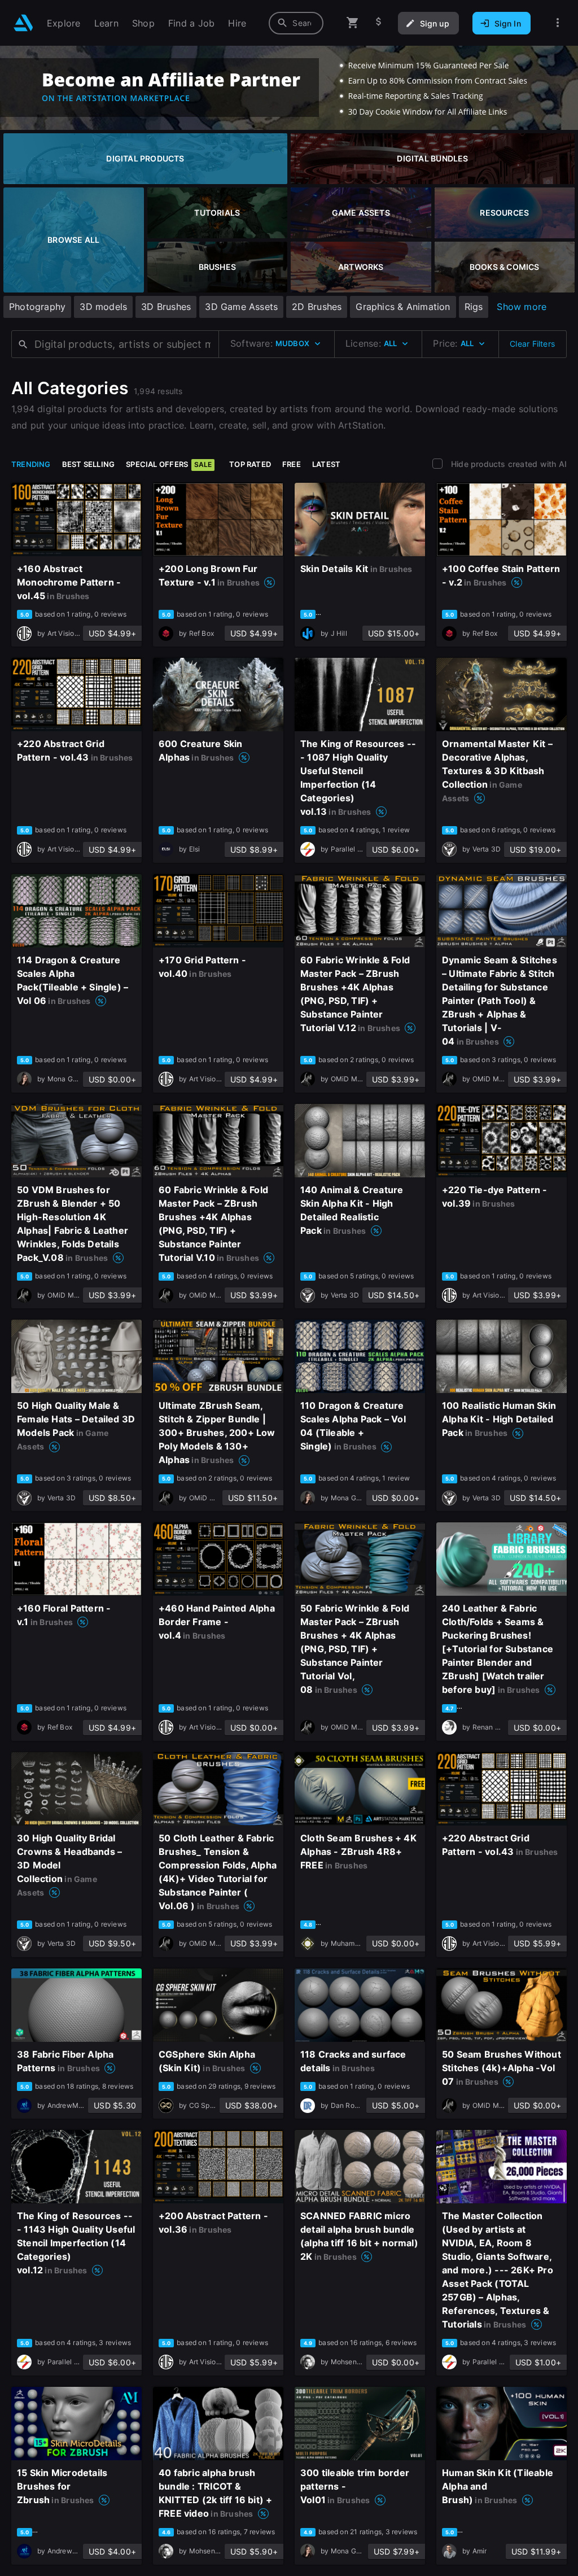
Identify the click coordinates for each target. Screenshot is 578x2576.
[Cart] (353, 23)
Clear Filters (532, 344)
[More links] (558, 23)
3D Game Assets (241, 307)
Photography (37, 307)
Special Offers (169, 464)
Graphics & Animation (403, 307)
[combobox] (296, 23)
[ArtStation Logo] (23, 23)
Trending (31, 464)
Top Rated (250, 464)
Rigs (474, 307)
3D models (103, 307)
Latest (326, 464)
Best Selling (89, 464)
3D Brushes (166, 307)
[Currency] (379, 23)
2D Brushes (317, 307)
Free (292, 464)
